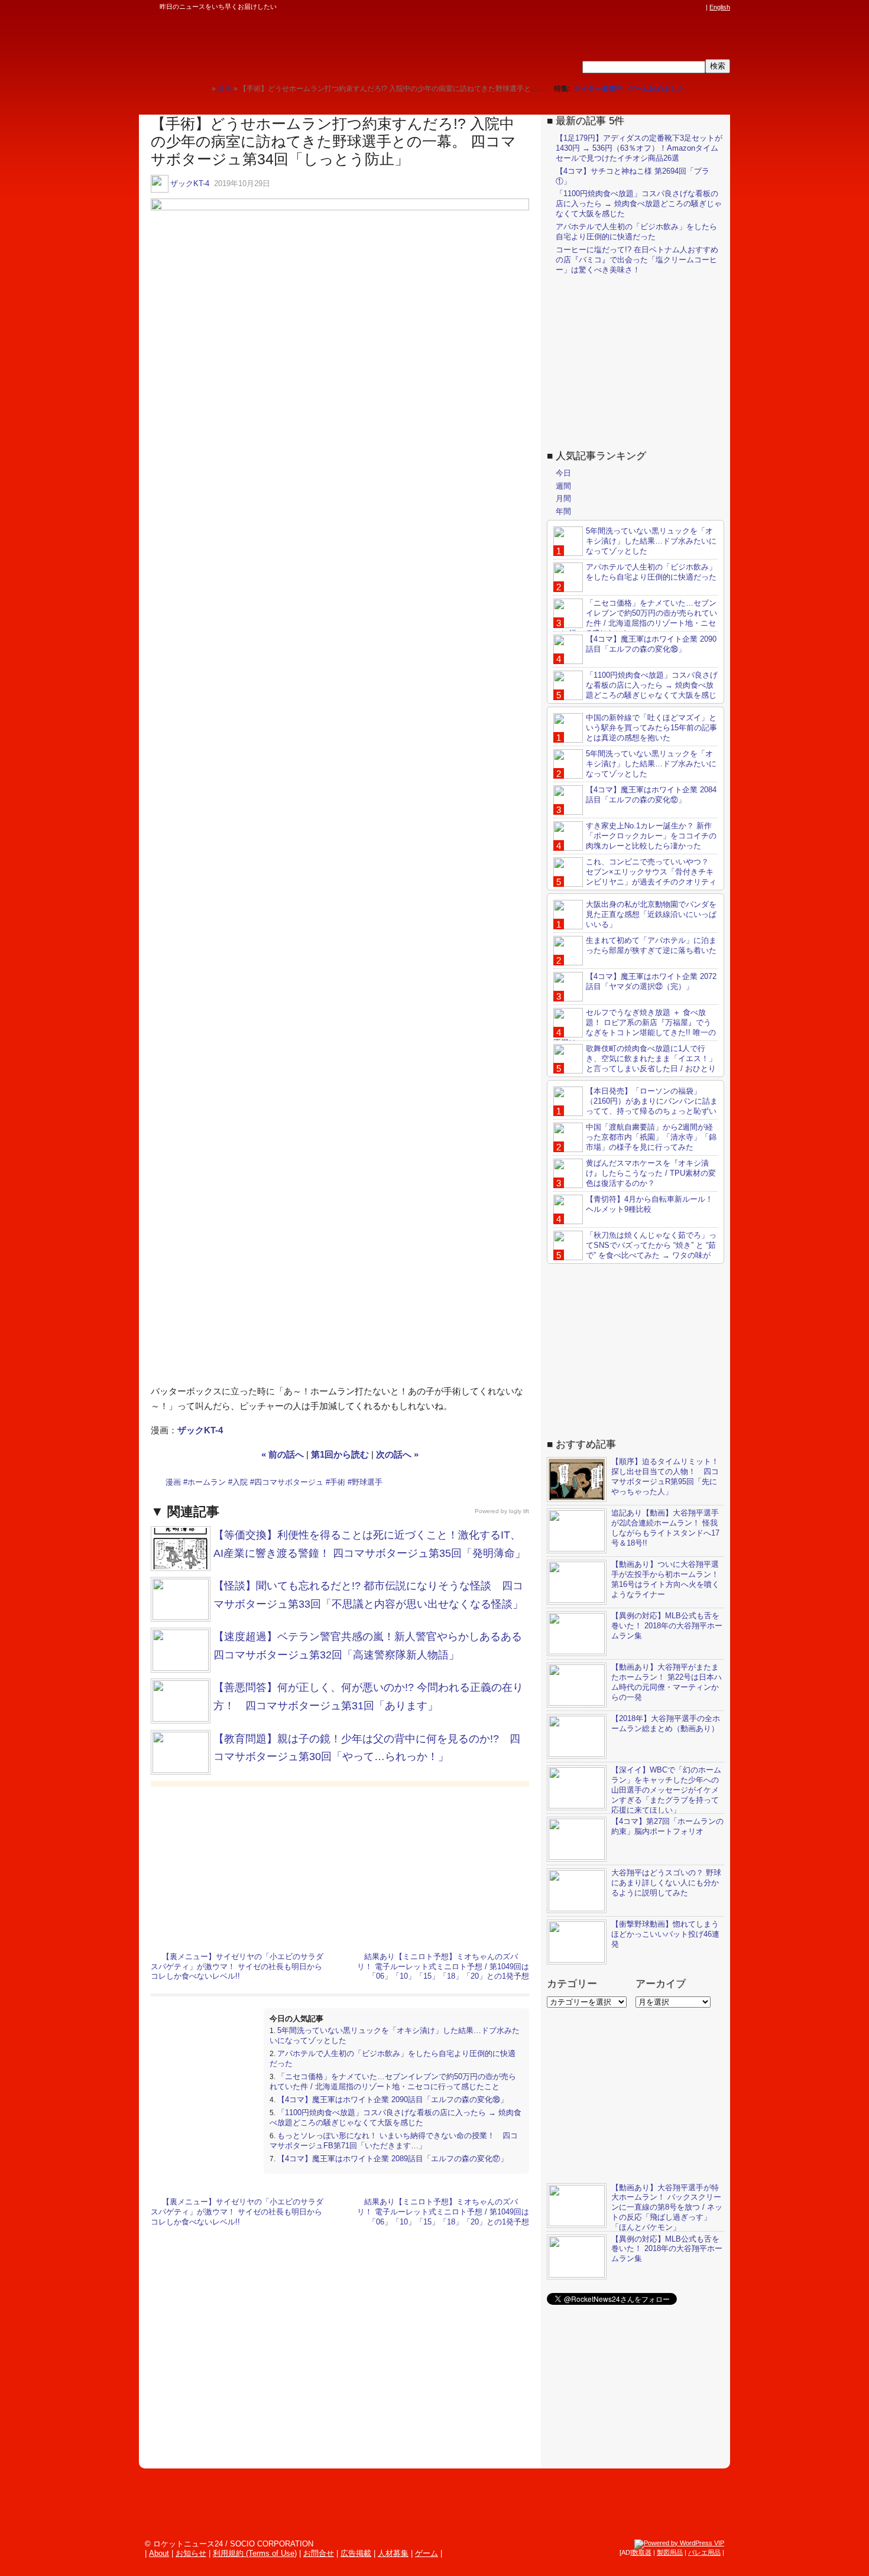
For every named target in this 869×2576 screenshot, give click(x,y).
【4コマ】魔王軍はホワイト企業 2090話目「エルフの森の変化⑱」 (393, 2099)
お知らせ (191, 2553)
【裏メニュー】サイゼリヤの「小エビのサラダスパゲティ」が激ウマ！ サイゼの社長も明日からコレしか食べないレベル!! (237, 1967)
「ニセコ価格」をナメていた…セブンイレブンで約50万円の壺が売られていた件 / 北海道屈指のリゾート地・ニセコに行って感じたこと (393, 2081)
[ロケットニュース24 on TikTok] (677, 7)
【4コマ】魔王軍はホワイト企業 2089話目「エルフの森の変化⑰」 (393, 2159)
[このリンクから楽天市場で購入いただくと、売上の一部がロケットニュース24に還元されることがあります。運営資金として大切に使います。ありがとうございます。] (621, 7)
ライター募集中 (598, 89)
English (720, 7)
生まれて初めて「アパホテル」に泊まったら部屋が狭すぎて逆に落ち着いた (651, 945)
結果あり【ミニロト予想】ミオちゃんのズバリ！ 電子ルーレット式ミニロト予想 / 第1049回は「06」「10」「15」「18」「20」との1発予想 (443, 1967)
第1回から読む (340, 1454)
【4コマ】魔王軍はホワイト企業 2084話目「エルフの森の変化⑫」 (651, 795)
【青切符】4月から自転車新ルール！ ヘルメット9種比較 (649, 1204)
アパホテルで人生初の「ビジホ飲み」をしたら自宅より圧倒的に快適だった (636, 232)
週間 (563, 486)
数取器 (642, 2552)
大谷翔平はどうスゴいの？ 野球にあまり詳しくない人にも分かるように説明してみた (666, 1883)
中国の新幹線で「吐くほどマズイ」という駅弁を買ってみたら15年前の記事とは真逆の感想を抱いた (651, 728)
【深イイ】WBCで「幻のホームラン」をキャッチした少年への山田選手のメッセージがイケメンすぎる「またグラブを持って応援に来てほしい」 (666, 1790)
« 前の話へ (283, 1454)
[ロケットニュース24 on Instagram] (666, 7)
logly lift (519, 1511)
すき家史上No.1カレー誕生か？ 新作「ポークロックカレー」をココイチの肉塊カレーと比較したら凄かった (651, 836)
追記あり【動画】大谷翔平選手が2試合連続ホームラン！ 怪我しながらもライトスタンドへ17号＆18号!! (665, 1528)
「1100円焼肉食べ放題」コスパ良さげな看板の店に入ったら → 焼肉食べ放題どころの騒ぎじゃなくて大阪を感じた (395, 2118)
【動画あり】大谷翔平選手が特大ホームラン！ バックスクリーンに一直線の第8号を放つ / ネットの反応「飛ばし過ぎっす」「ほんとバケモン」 (667, 2208)
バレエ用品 (704, 2552)
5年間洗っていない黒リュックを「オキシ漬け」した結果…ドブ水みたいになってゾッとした (651, 541)
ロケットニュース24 (278, 44)
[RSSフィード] (699, 7)
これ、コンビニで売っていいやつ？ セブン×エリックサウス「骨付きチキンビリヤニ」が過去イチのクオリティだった (635, 877)
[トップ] (202, 88)
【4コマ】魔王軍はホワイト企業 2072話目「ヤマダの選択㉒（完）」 (651, 981)
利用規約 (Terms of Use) (255, 2553)
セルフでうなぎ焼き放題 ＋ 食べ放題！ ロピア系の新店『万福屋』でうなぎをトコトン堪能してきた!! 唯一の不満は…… (635, 1027)
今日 (563, 473)
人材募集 (393, 2553)
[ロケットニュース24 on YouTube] (688, 7)
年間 (563, 511)
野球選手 (367, 1482)
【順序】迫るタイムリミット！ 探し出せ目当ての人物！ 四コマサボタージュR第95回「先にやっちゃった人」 (665, 1476)
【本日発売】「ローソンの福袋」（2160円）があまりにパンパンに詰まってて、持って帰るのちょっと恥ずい (652, 1101)
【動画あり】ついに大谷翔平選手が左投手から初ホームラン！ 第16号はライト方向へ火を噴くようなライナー (665, 1579)
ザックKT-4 (190, 183)
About (159, 2553)
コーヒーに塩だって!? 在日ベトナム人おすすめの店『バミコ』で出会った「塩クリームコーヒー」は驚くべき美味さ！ (637, 260)
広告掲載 (356, 2553)
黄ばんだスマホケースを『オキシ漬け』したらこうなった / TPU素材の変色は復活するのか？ (651, 1173)
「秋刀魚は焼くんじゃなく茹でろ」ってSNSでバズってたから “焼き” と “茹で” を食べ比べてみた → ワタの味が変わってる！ (635, 1250)
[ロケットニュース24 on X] (632, 7)
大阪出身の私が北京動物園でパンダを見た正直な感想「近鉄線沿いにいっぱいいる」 (651, 914)
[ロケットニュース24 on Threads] (654, 7)
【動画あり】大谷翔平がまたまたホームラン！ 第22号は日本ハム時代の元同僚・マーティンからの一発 (667, 1682)
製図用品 (670, 2552)
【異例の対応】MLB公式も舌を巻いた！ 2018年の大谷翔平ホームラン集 (667, 1626)
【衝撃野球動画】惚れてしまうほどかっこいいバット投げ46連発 (665, 1934)
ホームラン (207, 1482)
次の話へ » (397, 1454)
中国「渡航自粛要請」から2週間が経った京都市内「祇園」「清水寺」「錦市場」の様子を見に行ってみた (651, 1137)
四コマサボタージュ (289, 1482)
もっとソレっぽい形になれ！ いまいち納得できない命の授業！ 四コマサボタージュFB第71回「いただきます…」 (394, 2141)
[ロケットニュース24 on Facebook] (643, 7)
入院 (240, 1482)
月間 (563, 498)
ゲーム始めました (656, 89)
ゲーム (427, 2553)
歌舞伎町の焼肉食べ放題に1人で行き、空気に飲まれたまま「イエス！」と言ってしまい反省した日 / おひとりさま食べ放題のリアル (635, 1063)
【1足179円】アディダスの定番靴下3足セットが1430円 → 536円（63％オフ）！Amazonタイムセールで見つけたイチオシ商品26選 (639, 148)
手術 (338, 1482)
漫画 (173, 1482)
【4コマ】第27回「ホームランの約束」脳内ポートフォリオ (667, 1826)
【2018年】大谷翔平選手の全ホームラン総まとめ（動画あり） (666, 1723)
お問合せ (319, 2553)
